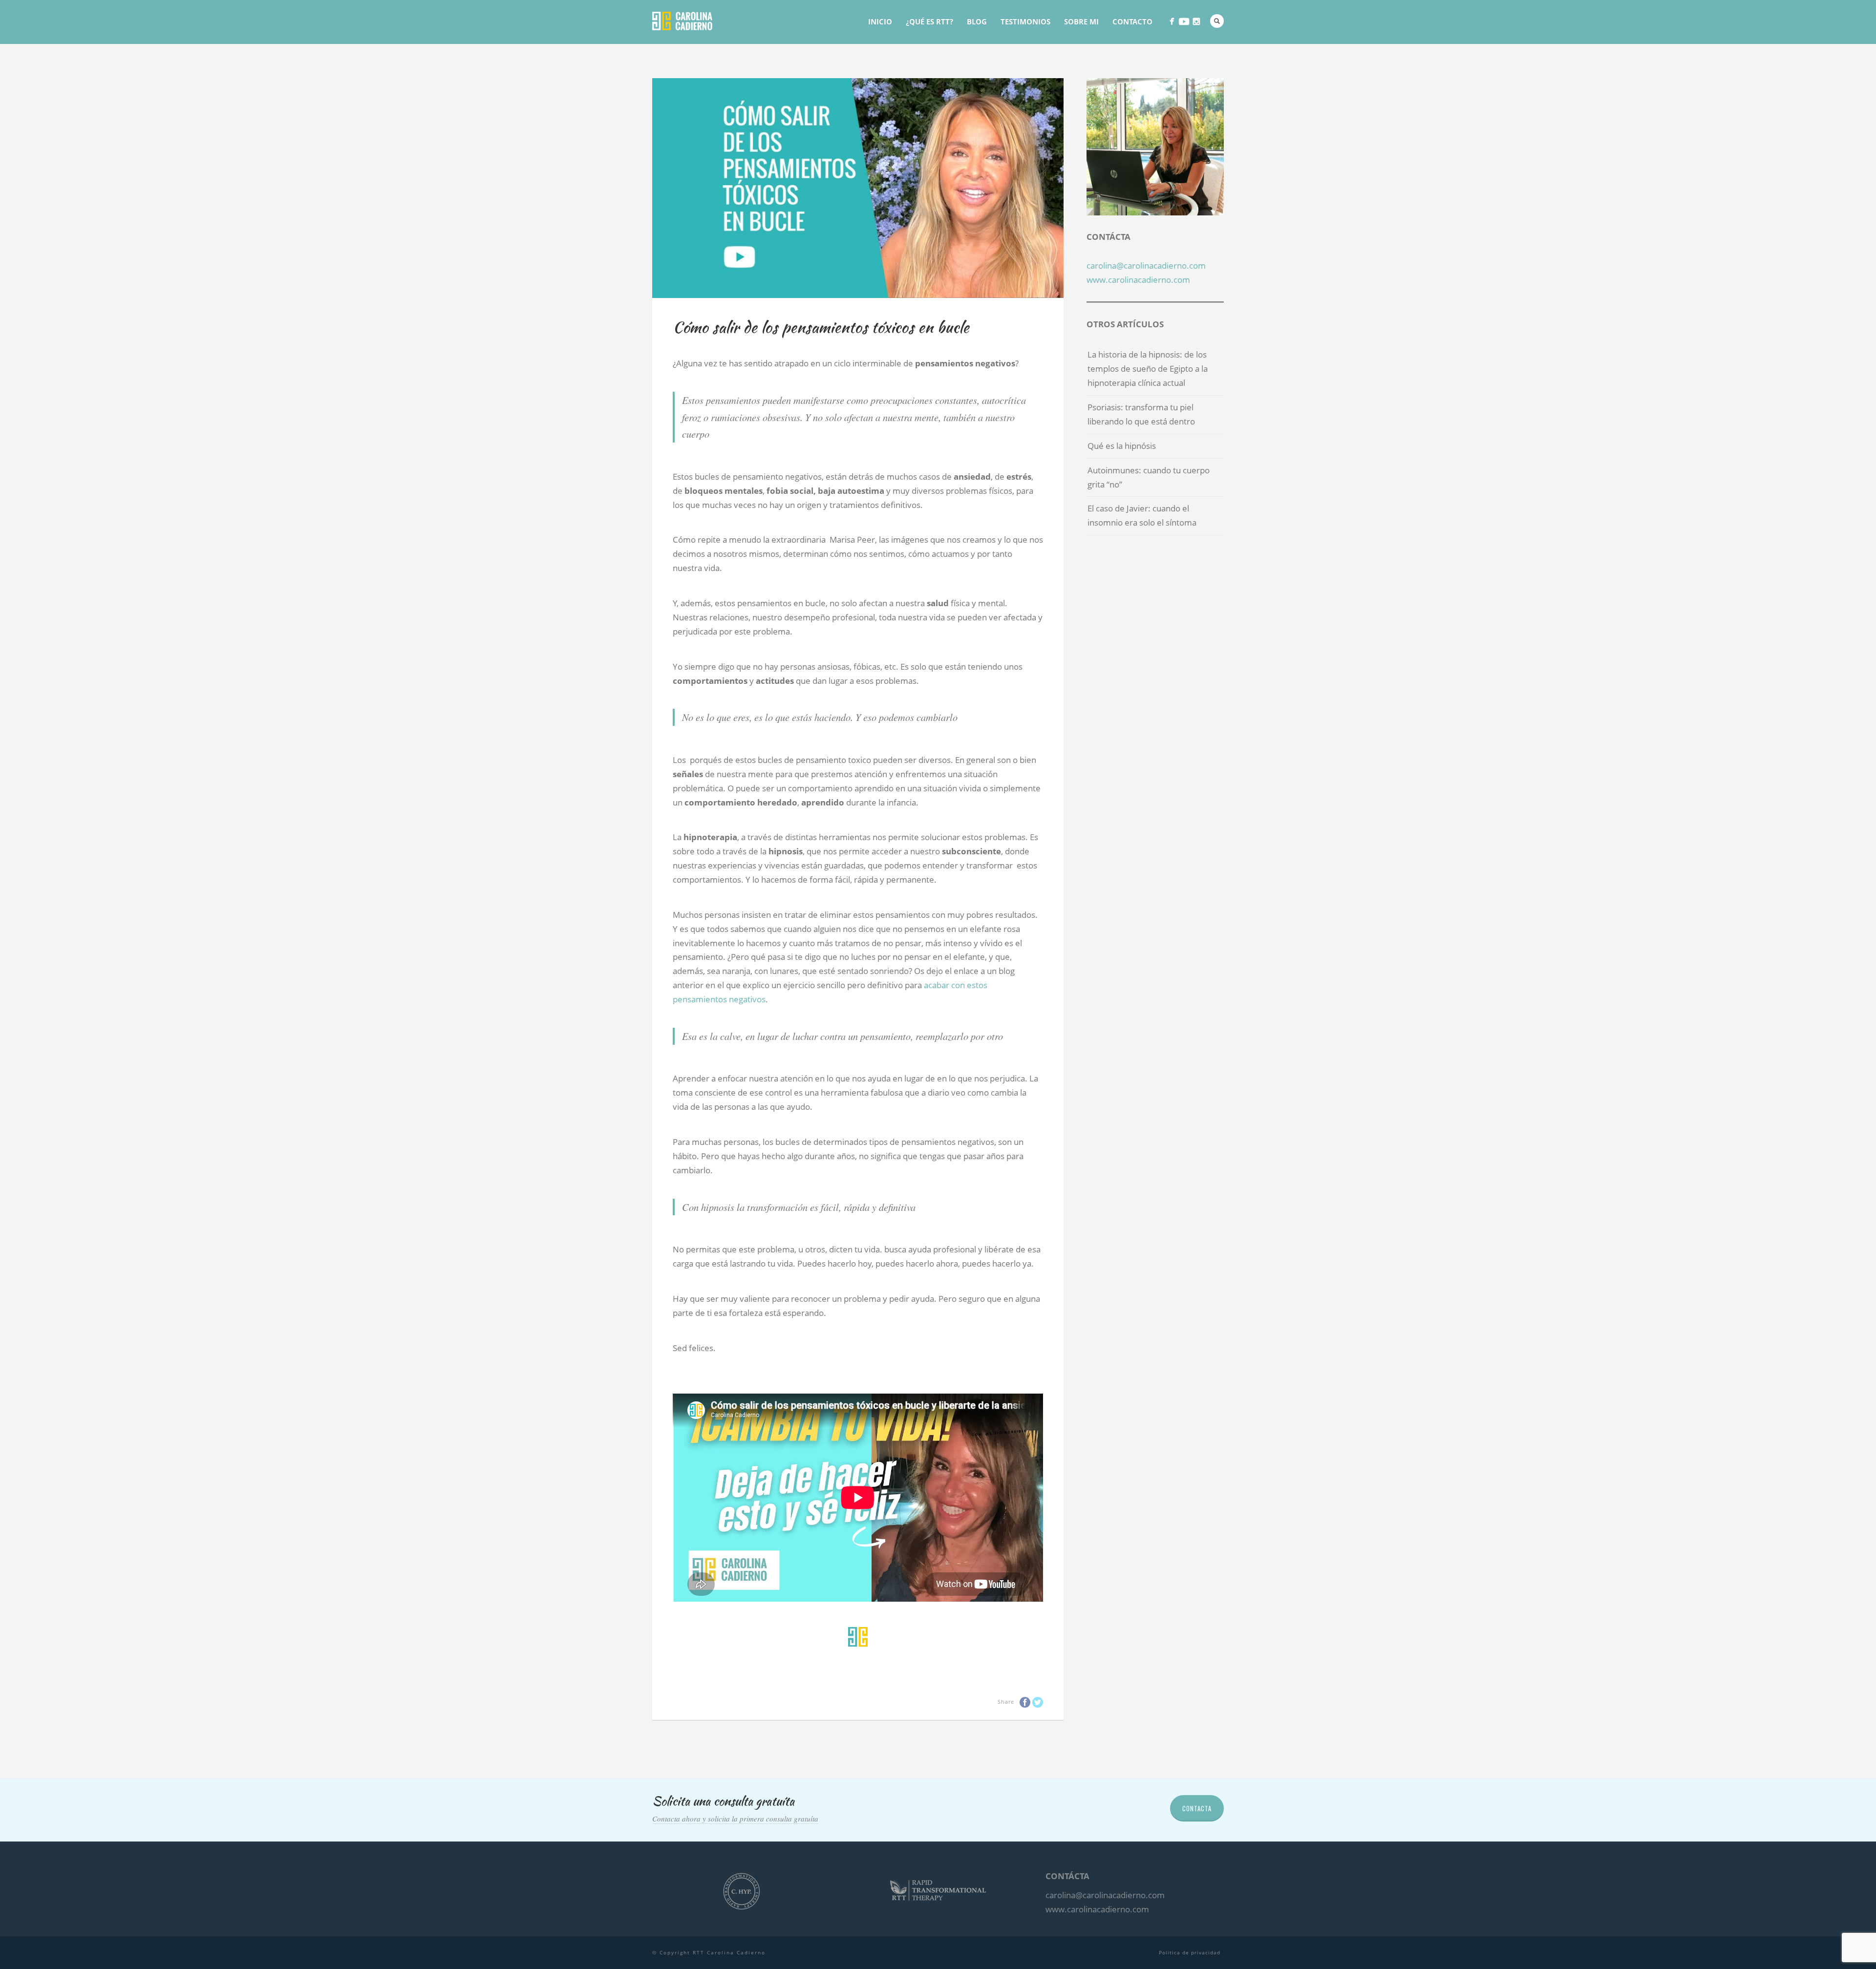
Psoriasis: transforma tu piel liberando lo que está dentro (1141, 414)
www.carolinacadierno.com (1138, 280)
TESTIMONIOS (1025, 21)
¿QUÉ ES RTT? (929, 21)
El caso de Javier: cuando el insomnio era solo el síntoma (1142, 515)
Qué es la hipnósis (1122, 446)
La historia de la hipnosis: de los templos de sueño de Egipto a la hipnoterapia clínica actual (1148, 369)
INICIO (880, 21)
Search (1217, 21)
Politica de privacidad (1190, 1952)
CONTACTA (1197, 1808)
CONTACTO (1132, 21)
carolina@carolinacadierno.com (1146, 265)
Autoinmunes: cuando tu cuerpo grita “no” (1149, 477)
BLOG (977, 21)
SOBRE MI (1081, 21)
